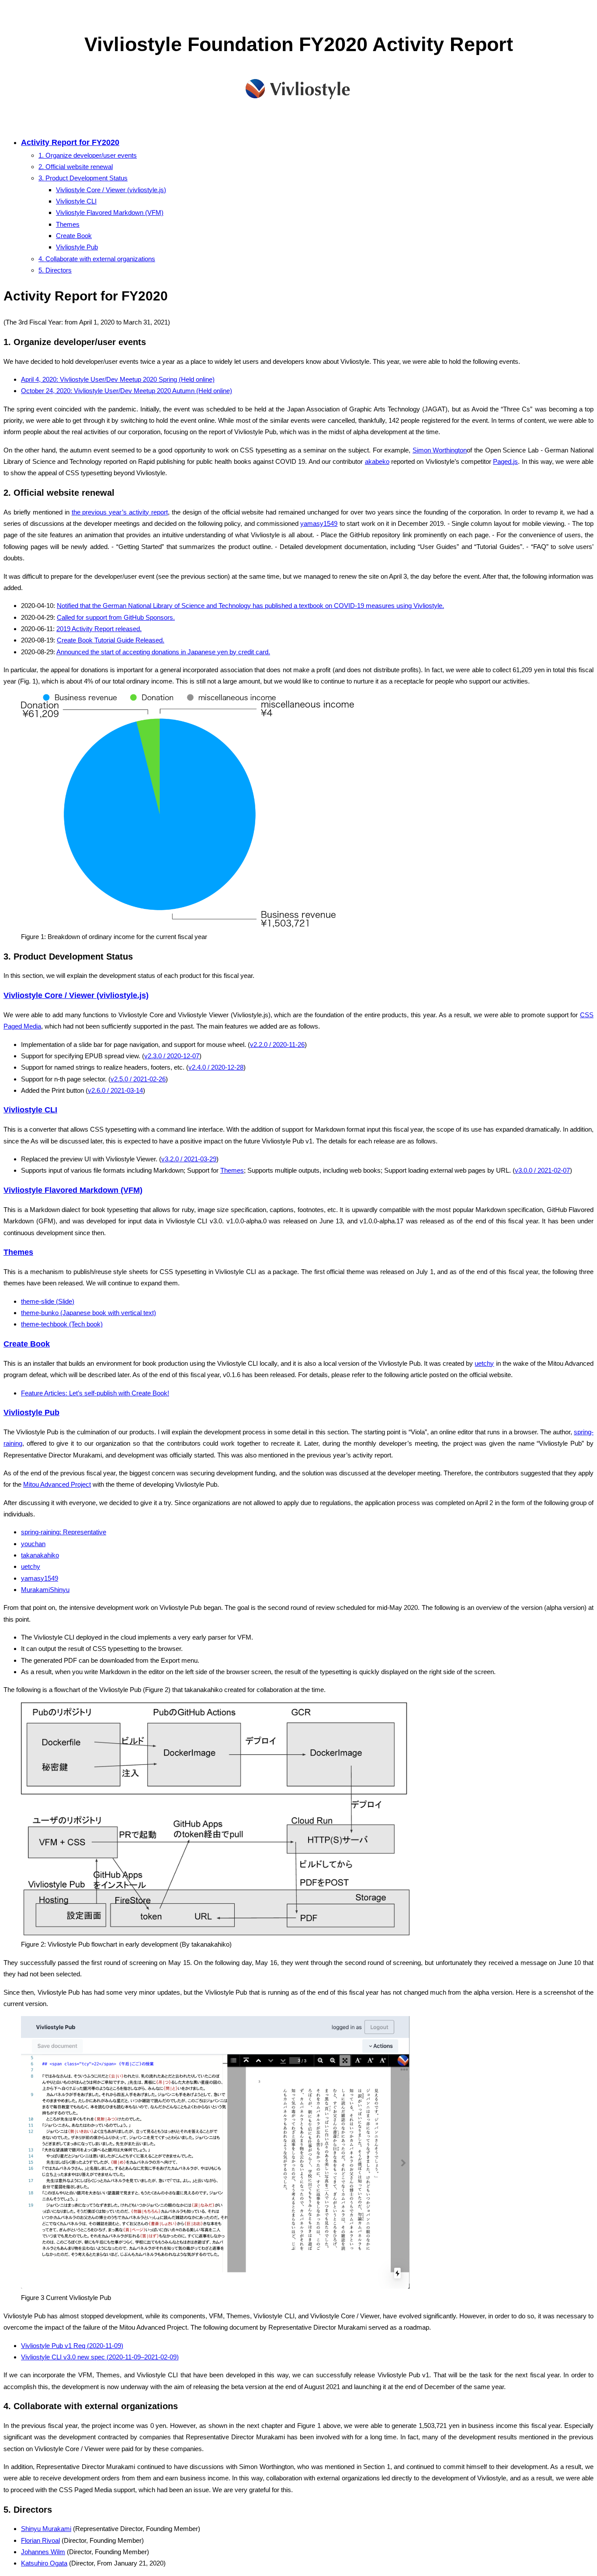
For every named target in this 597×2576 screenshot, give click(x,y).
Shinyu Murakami (46, 2529)
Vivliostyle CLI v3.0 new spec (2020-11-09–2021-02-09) (100, 2357)
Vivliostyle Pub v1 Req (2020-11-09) (72, 2346)
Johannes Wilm (43, 2552)
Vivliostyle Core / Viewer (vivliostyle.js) (111, 190)
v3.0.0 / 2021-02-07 (542, 1170)
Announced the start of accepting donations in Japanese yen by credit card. (163, 652)
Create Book (74, 236)
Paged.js (505, 461)
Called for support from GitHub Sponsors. (116, 617)
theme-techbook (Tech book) (62, 1324)
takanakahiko (40, 1555)
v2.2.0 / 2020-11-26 (277, 1045)
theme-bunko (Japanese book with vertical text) (89, 1313)
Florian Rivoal (40, 2540)
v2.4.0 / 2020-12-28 (216, 1067)
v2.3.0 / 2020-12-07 (172, 1056)
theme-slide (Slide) (48, 1301)
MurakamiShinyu (45, 1590)
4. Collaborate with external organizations (97, 259)
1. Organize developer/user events (88, 155)
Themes (68, 224)
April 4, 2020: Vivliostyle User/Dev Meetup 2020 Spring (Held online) (118, 379)
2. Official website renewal (76, 167)
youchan (33, 1544)
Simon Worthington (440, 450)
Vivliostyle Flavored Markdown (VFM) (110, 212)
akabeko (377, 461)
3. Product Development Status (83, 178)
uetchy (484, 1363)
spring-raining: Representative (64, 1532)
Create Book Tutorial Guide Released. (111, 640)
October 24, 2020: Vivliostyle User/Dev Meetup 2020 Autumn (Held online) (127, 391)
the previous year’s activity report (120, 512)
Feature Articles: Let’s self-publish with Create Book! (95, 1393)
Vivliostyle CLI (76, 201)
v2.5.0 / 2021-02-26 (138, 1079)
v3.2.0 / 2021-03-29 (189, 1159)
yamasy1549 (319, 523)
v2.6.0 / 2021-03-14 (115, 1090)
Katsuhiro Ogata (44, 2563)
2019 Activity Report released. (99, 629)
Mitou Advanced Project (57, 1484)
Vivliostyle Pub (77, 247)
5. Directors (55, 270)
